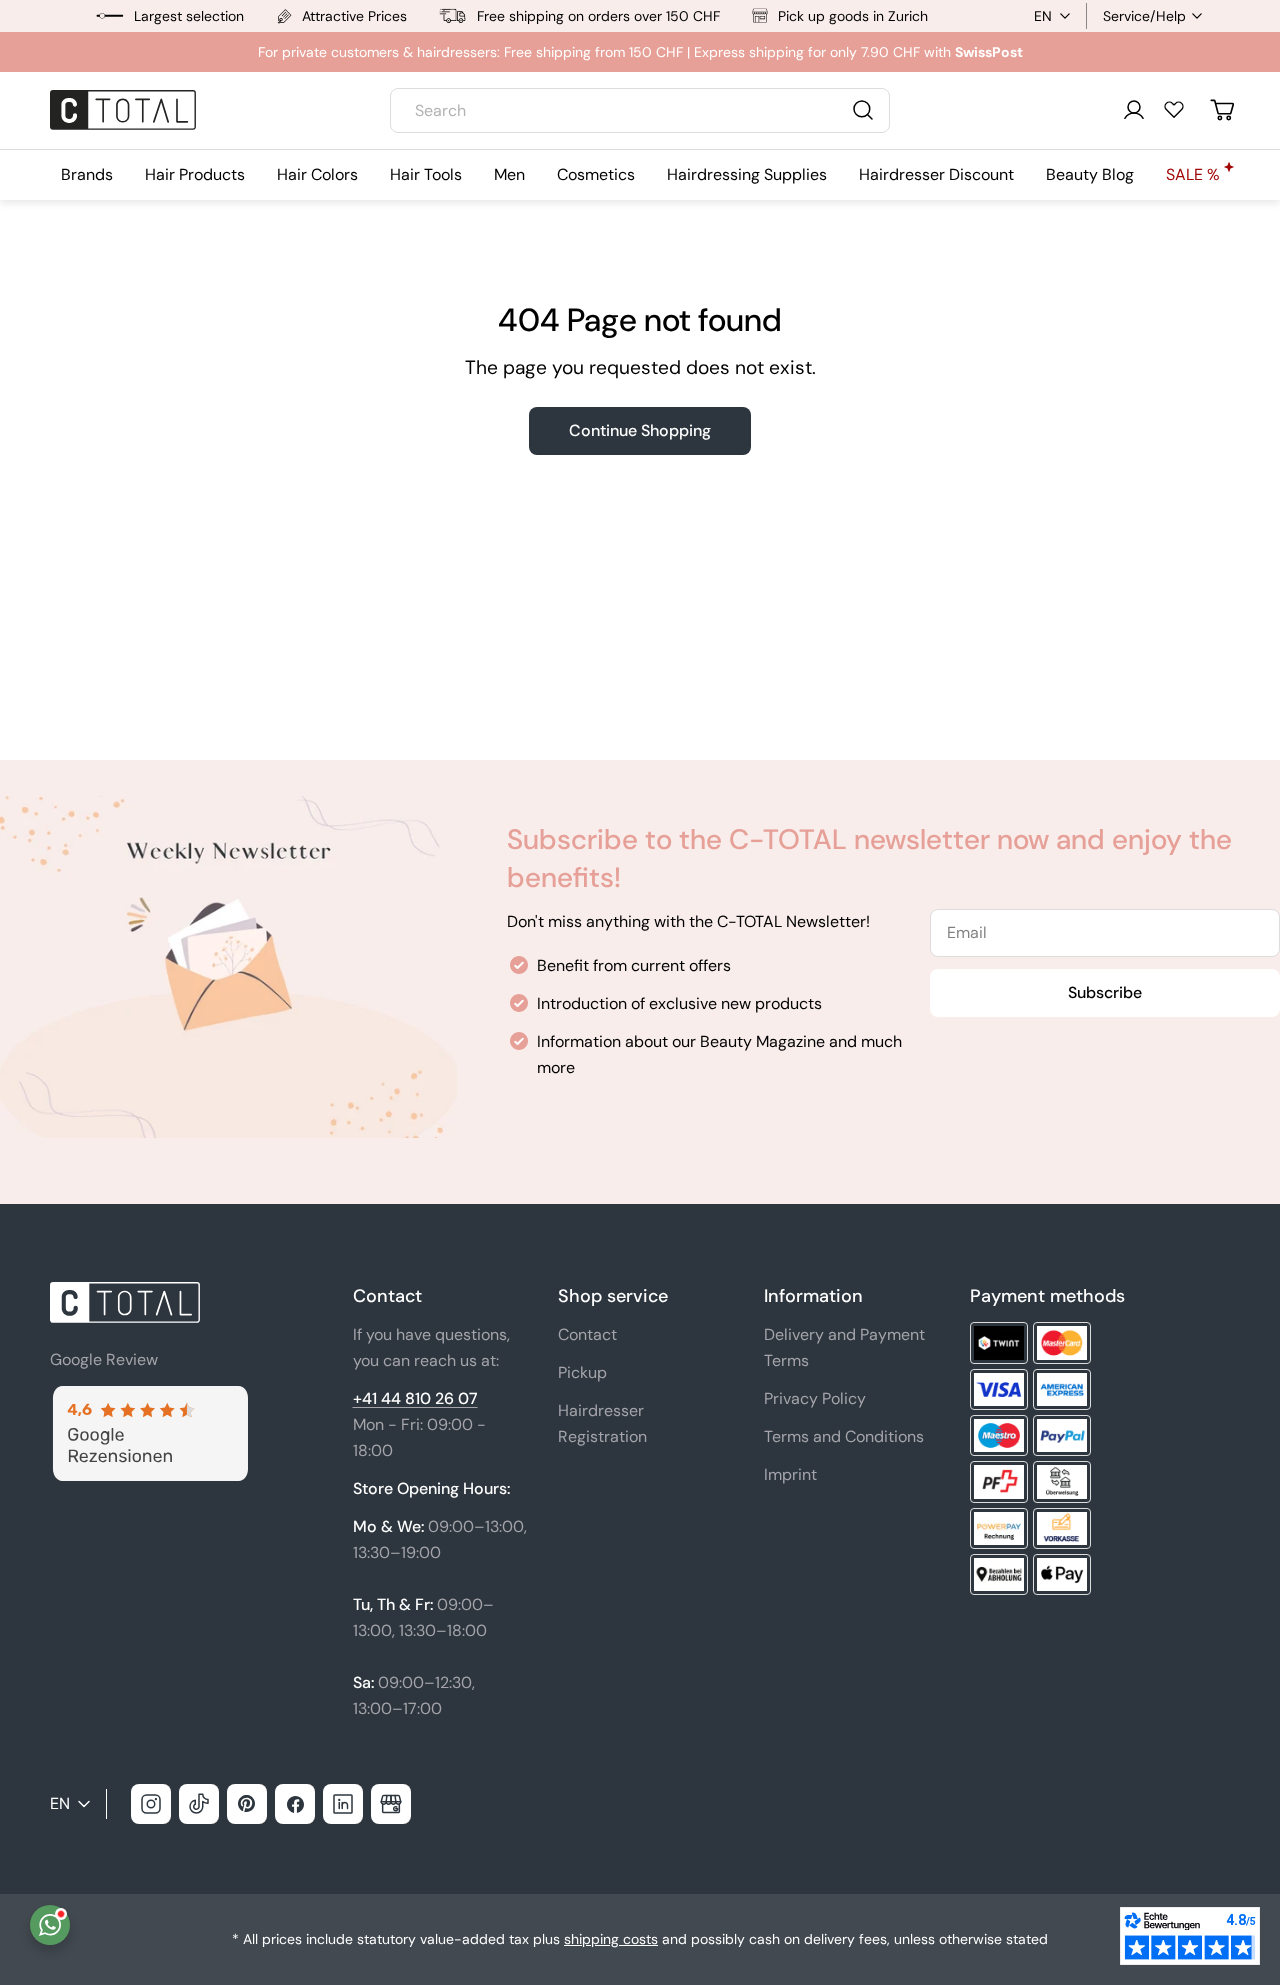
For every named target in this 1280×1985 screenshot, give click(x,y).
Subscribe (1105, 992)
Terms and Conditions (844, 1436)
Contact (587, 1334)
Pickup (582, 1372)
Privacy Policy (815, 1398)
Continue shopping (640, 430)
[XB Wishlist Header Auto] (1174, 109)
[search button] (863, 110)
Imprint (790, 1474)
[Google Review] (149, 1397)
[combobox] (640, 110)
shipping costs (611, 1939)
